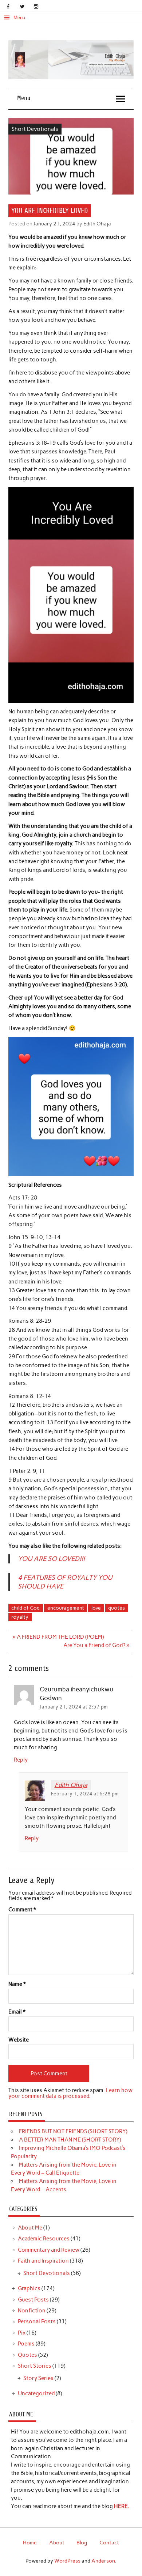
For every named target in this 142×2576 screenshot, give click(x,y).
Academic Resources (44, 2239)
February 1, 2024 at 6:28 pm (85, 1794)
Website (19, 2040)
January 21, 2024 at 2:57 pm (74, 1707)
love (96, 1608)
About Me (30, 2228)
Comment (22, 1910)
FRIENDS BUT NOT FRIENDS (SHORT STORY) (73, 2131)
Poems (26, 2344)
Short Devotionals (35, 129)
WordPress (67, 2561)
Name (17, 1984)
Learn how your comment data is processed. (70, 2093)
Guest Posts (33, 2300)
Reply (21, 1760)
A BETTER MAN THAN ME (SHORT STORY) (70, 2140)
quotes (117, 1608)
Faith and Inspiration (43, 2261)
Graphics (29, 2288)
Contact (109, 2543)
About (57, 2543)
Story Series (38, 2378)
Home (30, 2543)
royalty (20, 1617)
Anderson (103, 2561)
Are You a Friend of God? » (96, 1645)
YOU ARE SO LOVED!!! (51, 1559)
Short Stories (35, 2366)
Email (17, 2012)
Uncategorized (36, 2393)
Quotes (27, 2355)
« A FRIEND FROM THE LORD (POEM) (58, 1637)
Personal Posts (37, 2321)
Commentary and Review (49, 2250)
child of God (25, 1608)
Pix (22, 2333)
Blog (82, 2543)
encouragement (66, 1608)
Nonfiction (32, 2311)
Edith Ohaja (97, 224)
